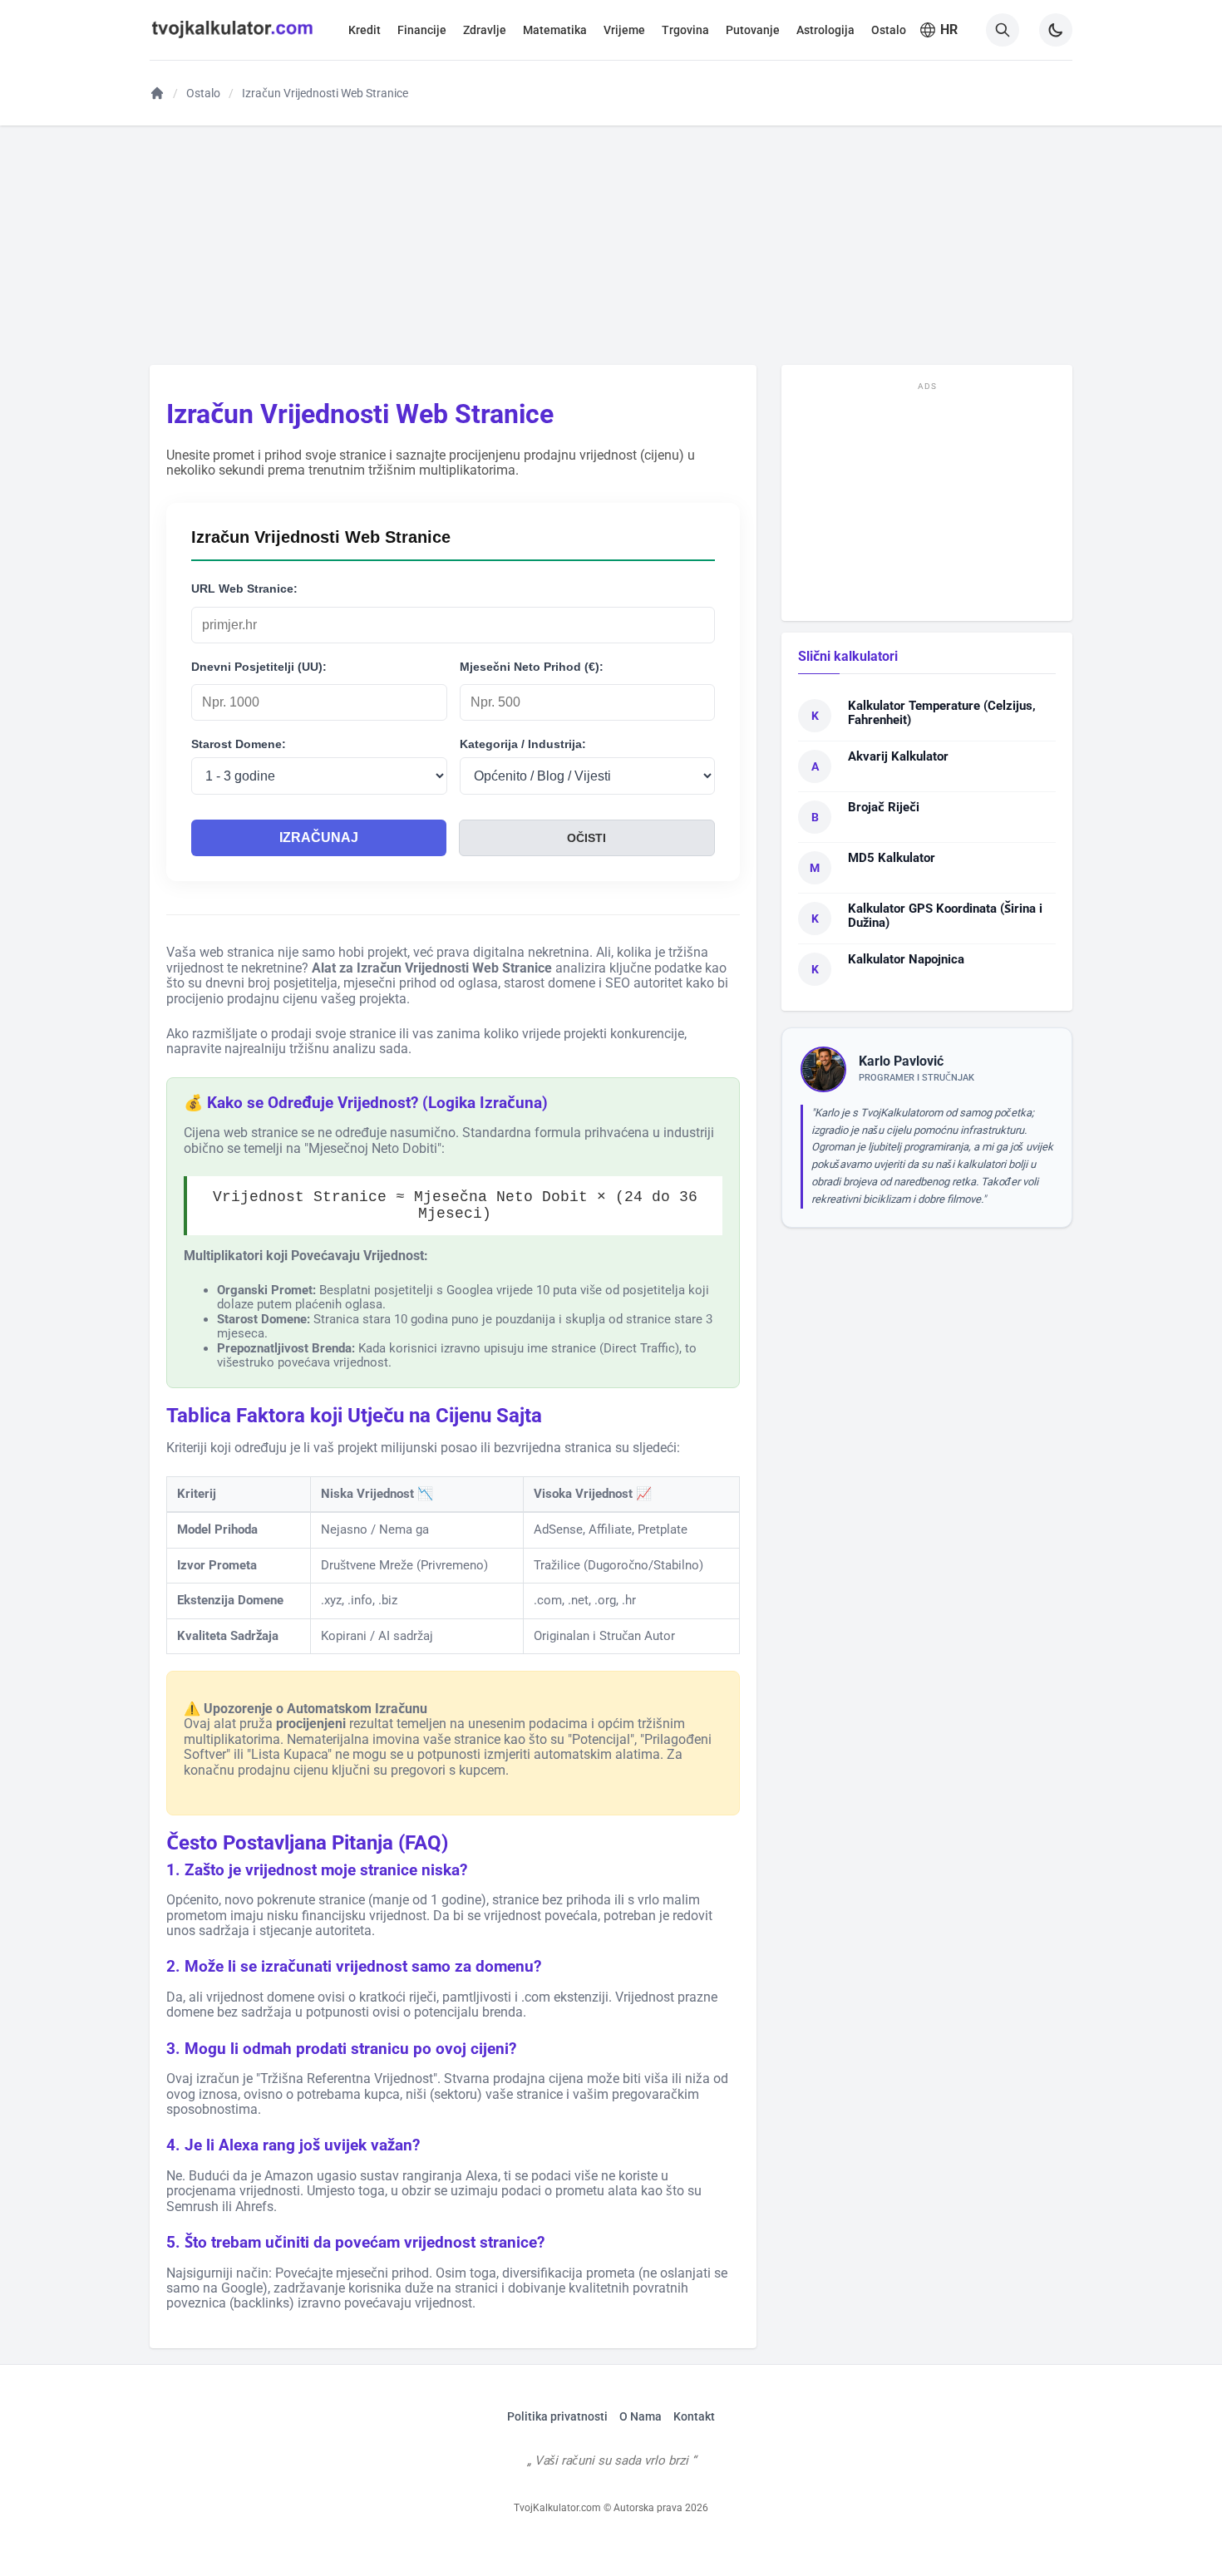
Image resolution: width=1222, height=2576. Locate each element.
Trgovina (685, 30)
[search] (1003, 30)
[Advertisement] (611, 244)
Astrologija (825, 30)
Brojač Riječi (884, 807)
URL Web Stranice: (244, 589)
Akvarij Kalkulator (898, 756)
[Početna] (157, 93)
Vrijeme (624, 30)
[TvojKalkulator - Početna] (232, 41)
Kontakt (694, 2416)
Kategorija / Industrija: (523, 744)
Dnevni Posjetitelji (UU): (259, 667)
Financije (422, 30)
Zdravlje (485, 30)
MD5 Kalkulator (892, 858)
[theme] (1056, 30)
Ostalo (889, 30)
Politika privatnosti (557, 2416)
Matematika (555, 30)
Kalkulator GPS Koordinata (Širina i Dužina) (945, 916)
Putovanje (753, 30)
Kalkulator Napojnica (906, 959)
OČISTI (586, 838)
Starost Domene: (239, 744)
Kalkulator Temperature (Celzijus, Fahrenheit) (942, 713)
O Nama (641, 2416)
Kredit (365, 30)
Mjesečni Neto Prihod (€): (532, 667)
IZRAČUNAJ (319, 837)
